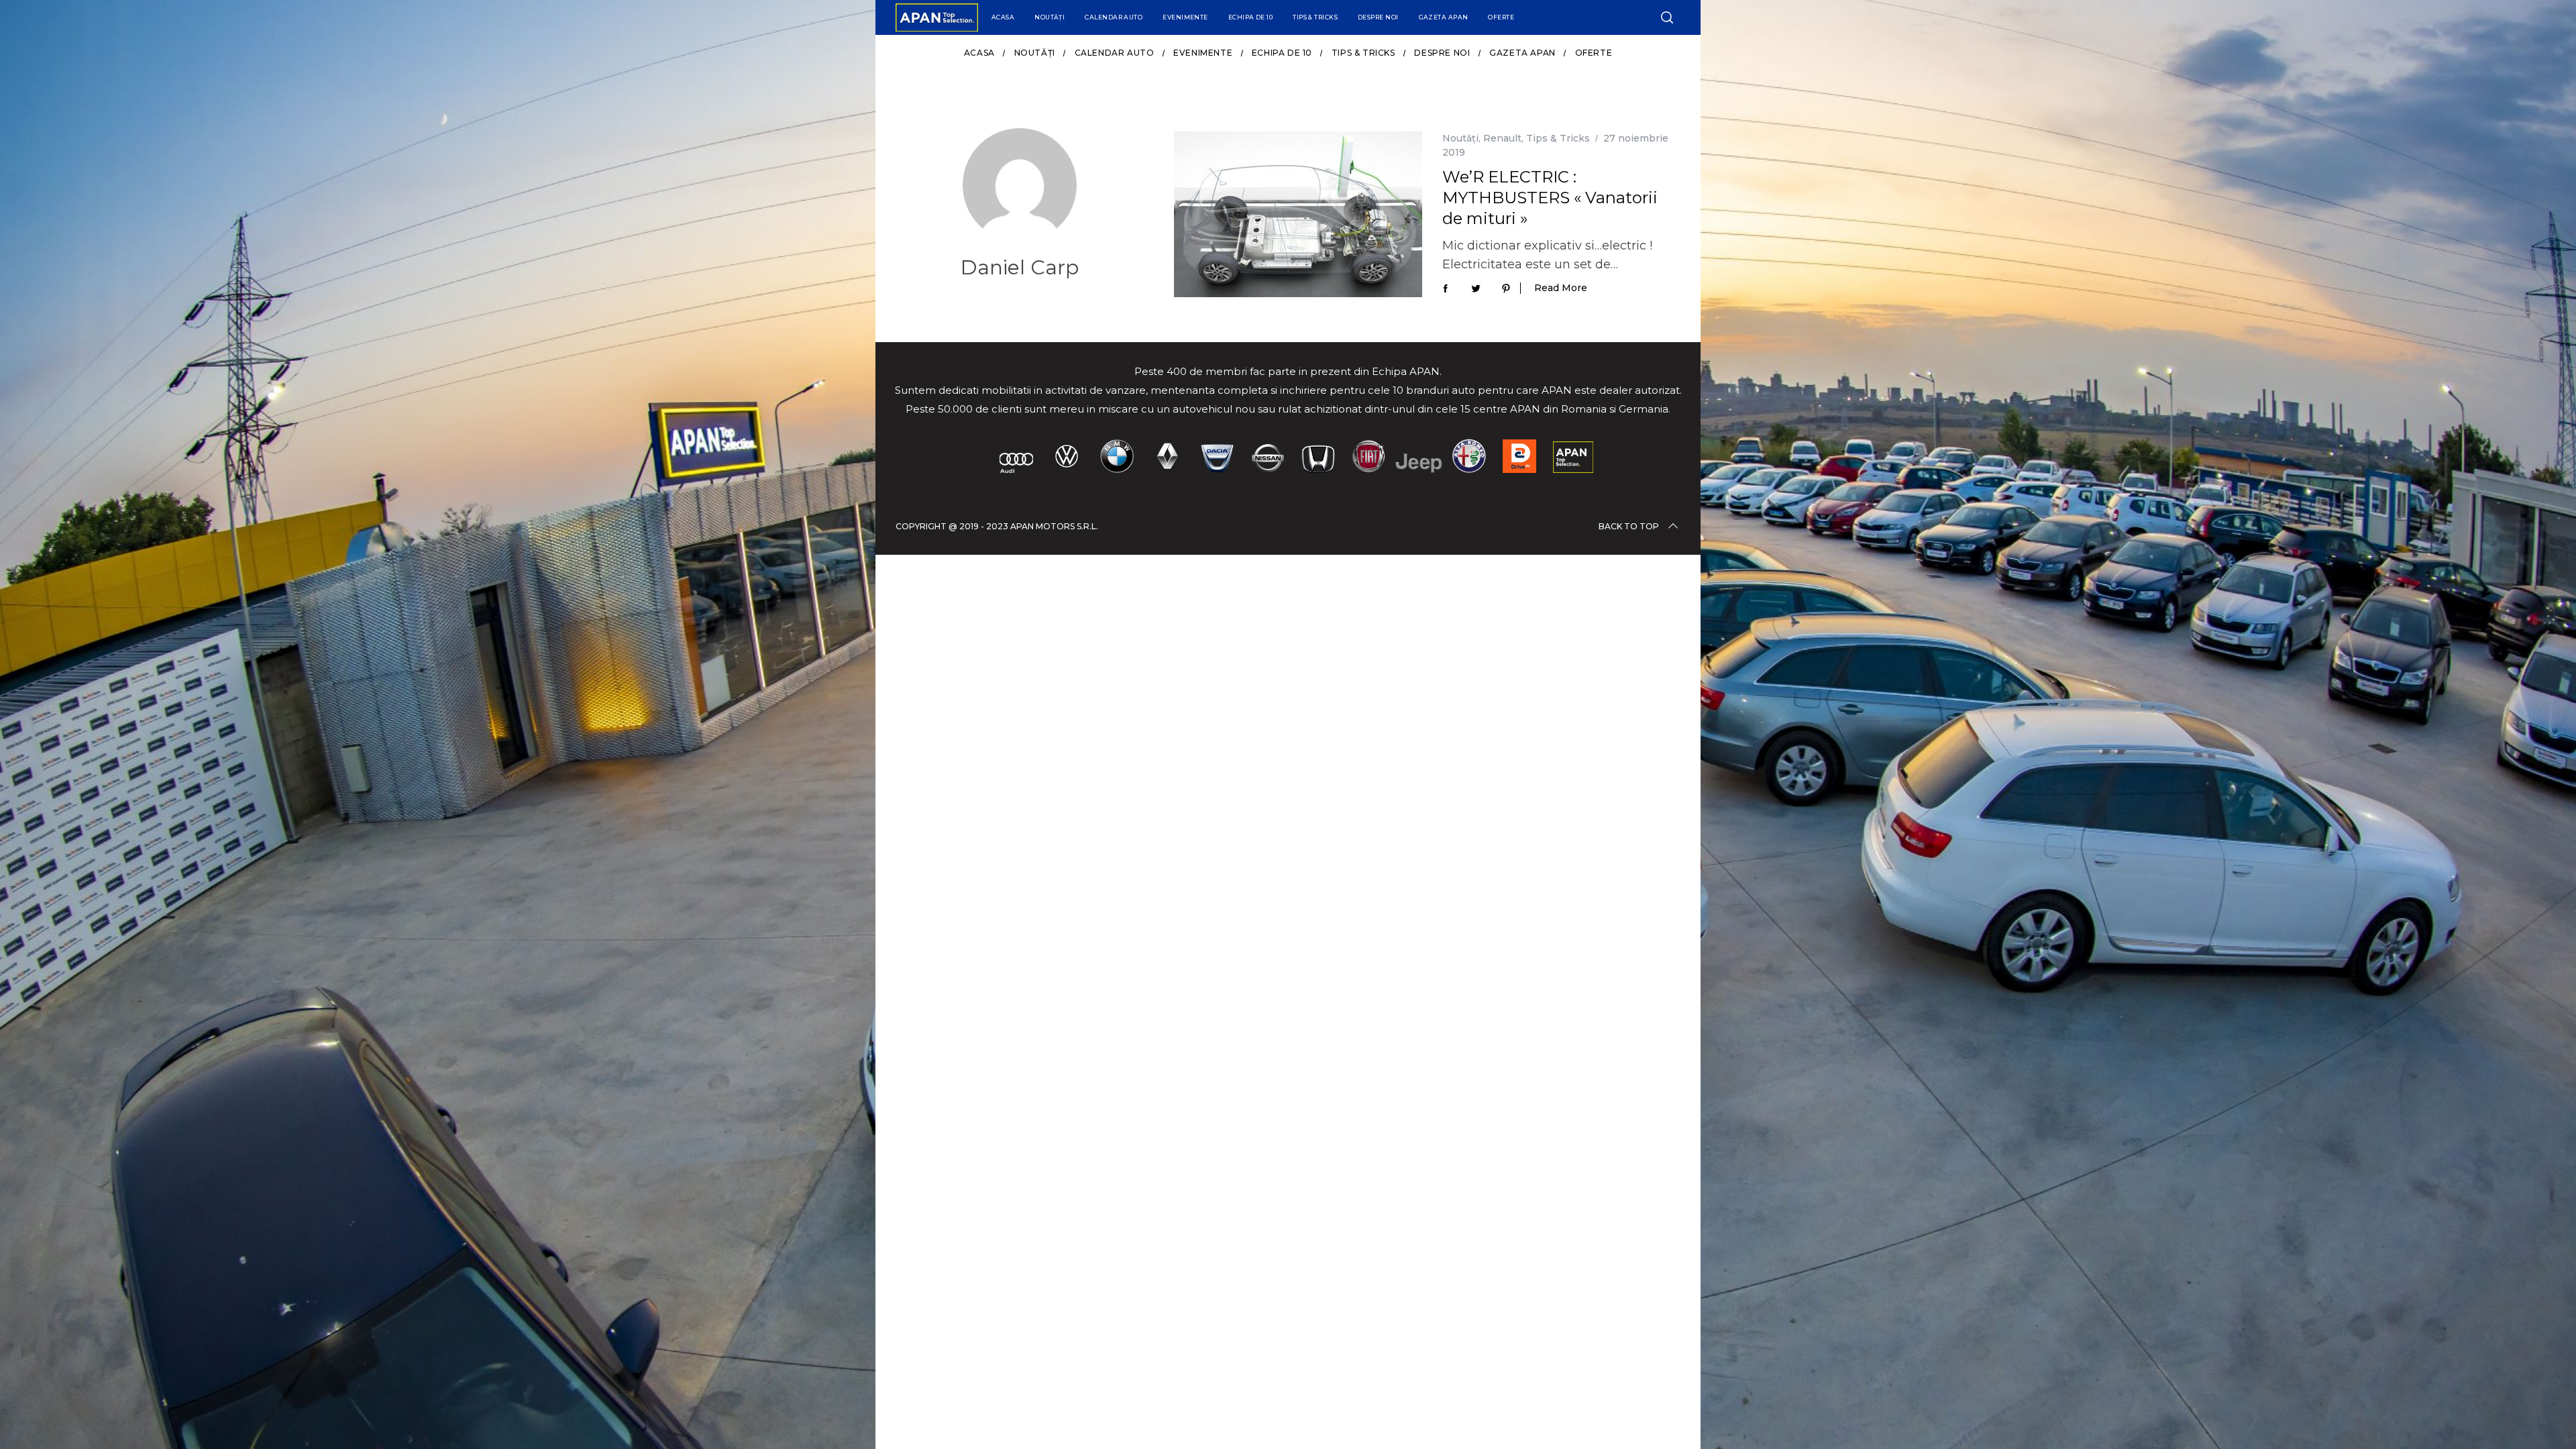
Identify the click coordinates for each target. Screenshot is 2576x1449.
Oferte (1501, 17)
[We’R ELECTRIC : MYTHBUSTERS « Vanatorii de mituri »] (1298, 214)
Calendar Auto (1114, 17)
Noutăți (1050, 17)
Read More (1561, 288)
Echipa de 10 (1250, 17)
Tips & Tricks (1315, 17)
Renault (1502, 138)
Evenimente (1185, 17)
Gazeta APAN (1444, 17)
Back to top (1629, 526)
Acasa (1003, 17)
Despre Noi (1378, 17)
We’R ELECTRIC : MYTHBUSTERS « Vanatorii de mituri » (1550, 198)
